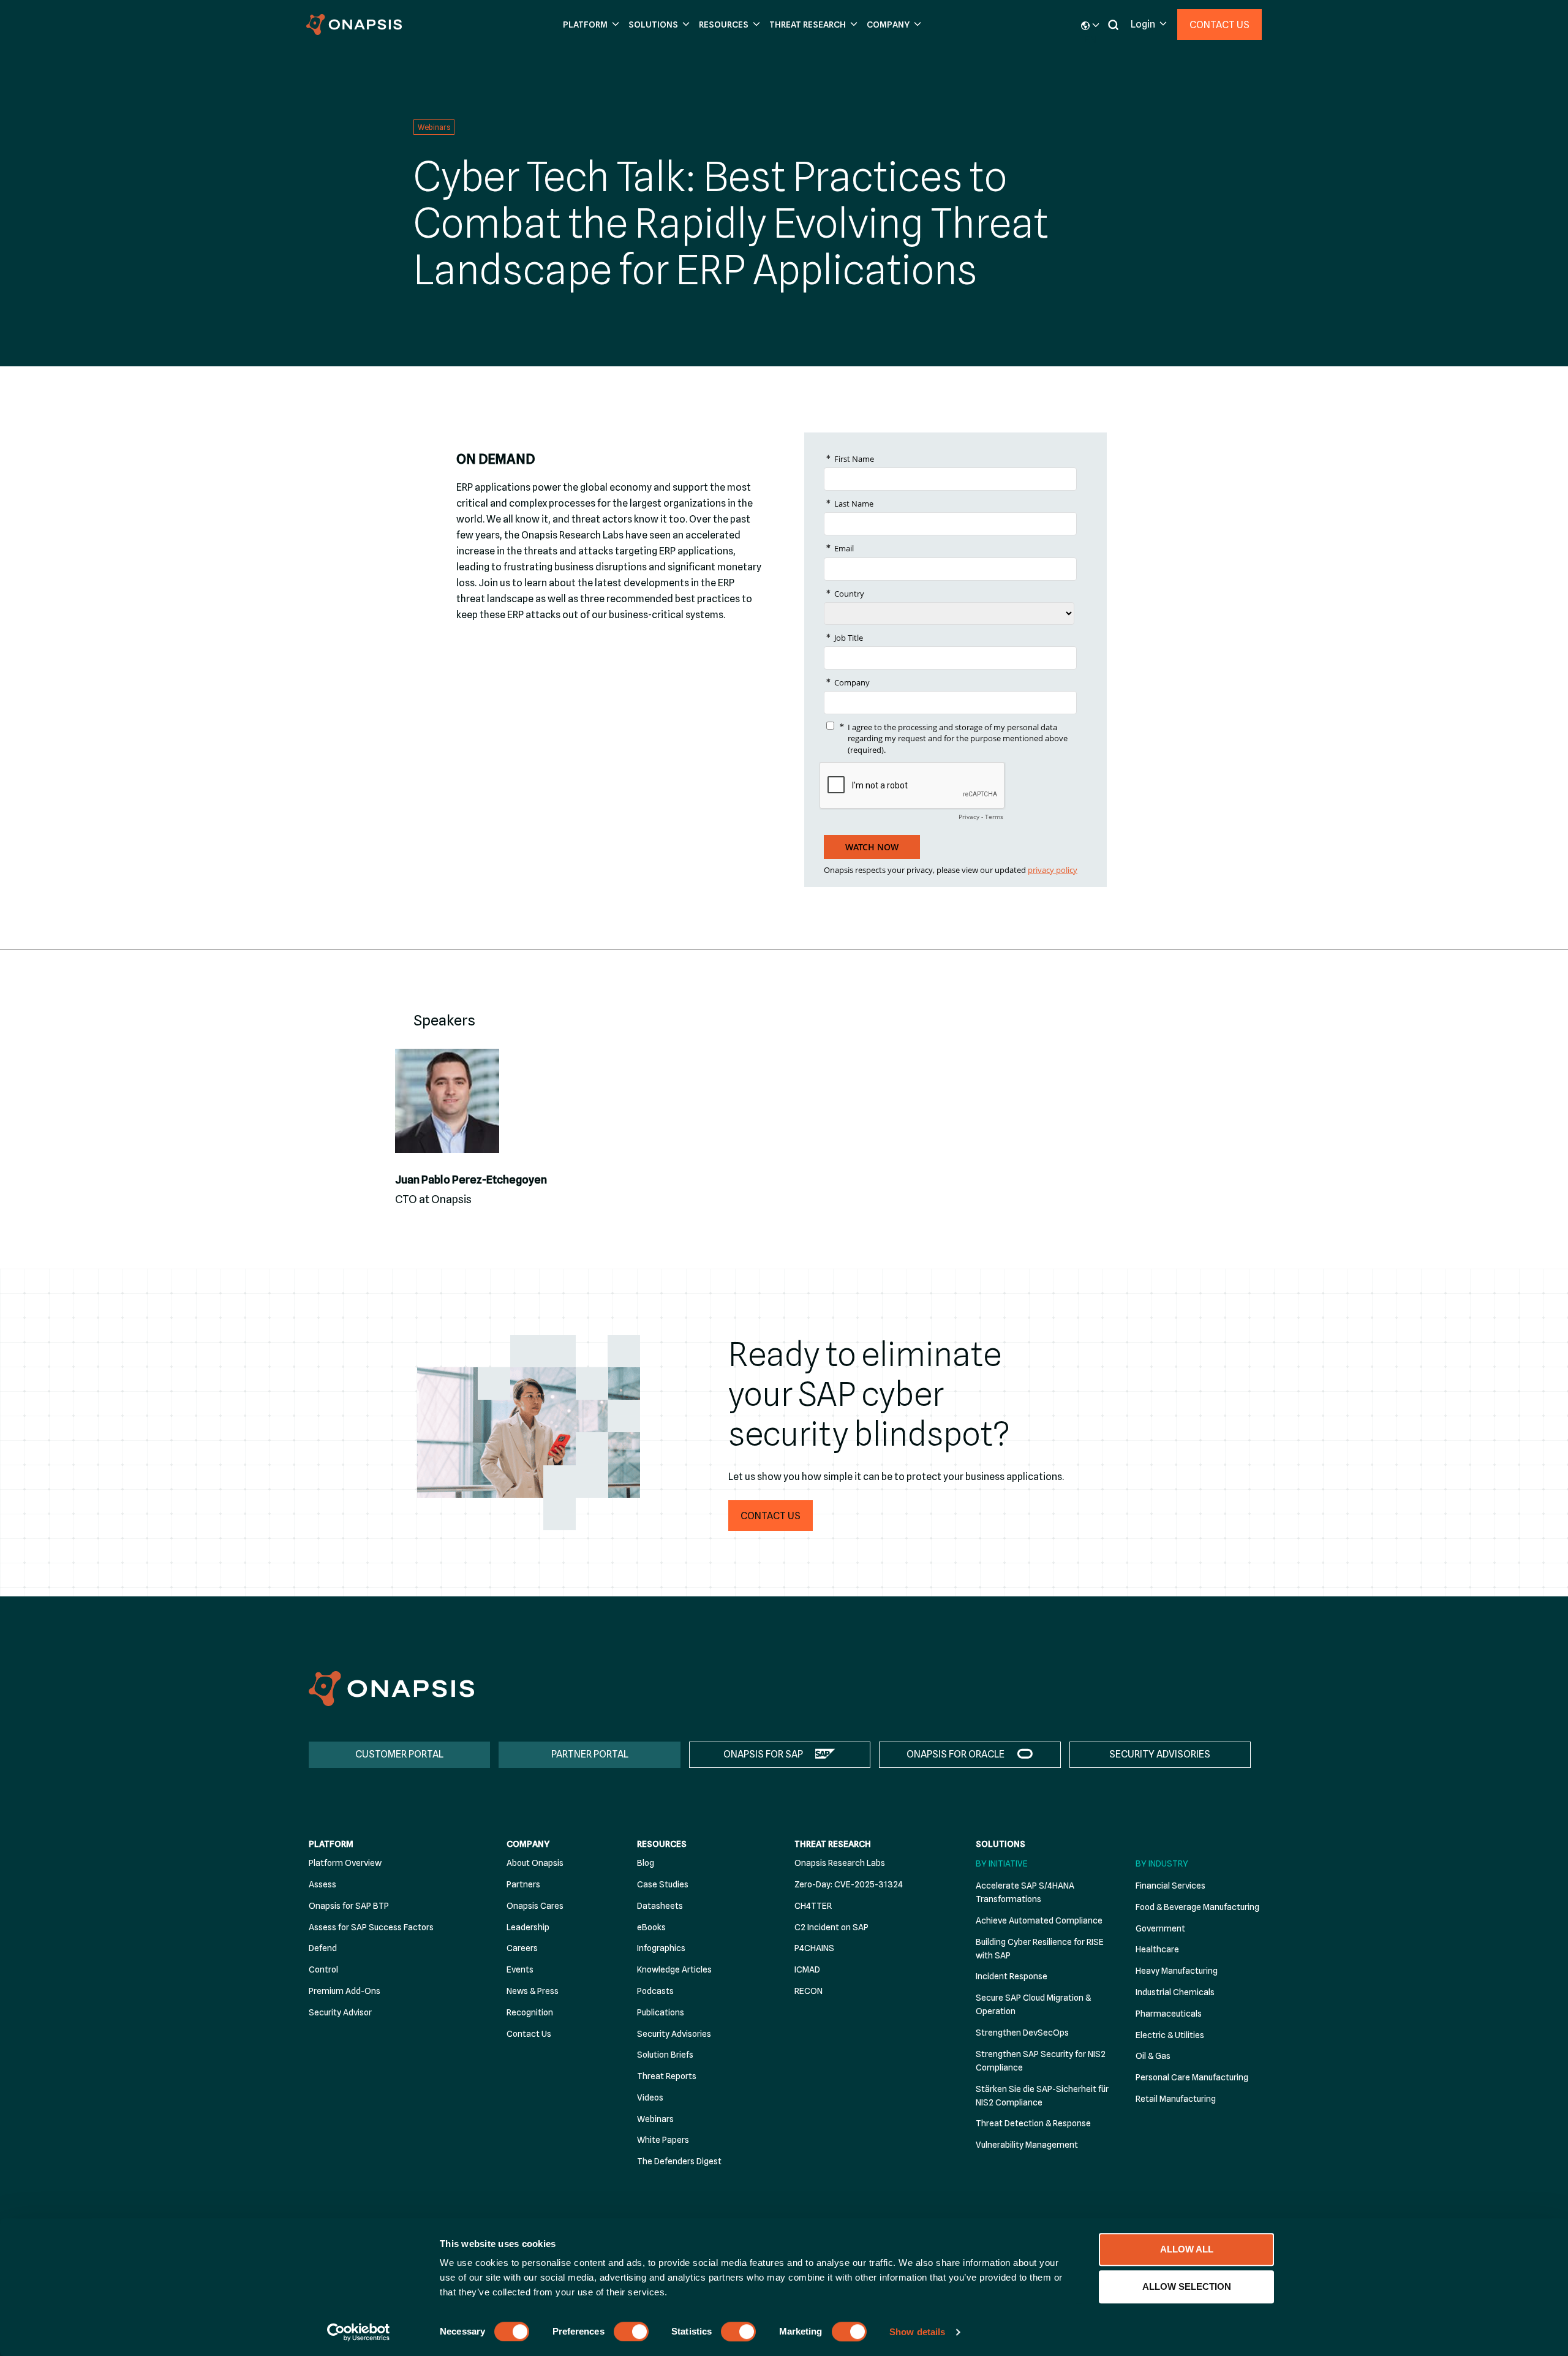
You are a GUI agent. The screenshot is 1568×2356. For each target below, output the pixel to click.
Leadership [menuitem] (528, 1927)
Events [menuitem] (520, 1969)
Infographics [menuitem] (661, 1948)
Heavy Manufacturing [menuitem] (1177, 1971)
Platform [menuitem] (331, 1844)
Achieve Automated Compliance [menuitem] (1039, 1920)
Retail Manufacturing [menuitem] (1176, 2099)
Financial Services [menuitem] (1170, 1886)
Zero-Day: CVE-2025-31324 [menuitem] (849, 1884)
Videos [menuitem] (650, 2097)
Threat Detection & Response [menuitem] (1033, 2123)
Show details (917, 2332)
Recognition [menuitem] (530, 2012)
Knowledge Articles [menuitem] (674, 1969)
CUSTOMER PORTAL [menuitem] (399, 1754)
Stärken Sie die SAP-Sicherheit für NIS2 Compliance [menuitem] (1042, 2096)
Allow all (1187, 2249)
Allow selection (1187, 2286)
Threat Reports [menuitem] (667, 2076)
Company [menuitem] (528, 1844)
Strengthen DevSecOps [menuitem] (1022, 2033)
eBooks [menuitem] (651, 1927)
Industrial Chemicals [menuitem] (1175, 1992)
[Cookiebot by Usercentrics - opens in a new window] (359, 2332)
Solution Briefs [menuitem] (665, 2055)
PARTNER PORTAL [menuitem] (590, 1754)
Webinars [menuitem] (655, 2119)
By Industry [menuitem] (1162, 1863)
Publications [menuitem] (661, 2012)
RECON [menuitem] (809, 1991)
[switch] (631, 2331)
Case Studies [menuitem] (663, 1884)
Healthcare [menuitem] (1157, 1949)
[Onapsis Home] (391, 1689)
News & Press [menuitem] (533, 1991)
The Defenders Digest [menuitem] (679, 2161)
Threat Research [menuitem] (833, 1844)
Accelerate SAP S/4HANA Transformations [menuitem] (1025, 1892)
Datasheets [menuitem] (660, 1906)
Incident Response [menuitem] (1012, 1976)
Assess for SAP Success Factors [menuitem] (371, 1927)
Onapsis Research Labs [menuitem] (840, 1863)
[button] (590, 25)
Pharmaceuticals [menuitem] (1169, 2014)
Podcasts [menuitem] (655, 1991)
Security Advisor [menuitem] (340, 2012)
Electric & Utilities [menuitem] (1170, 2035)
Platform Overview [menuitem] (345, 1863)
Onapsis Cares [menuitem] (535, 1906)
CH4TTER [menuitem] (813, 1906)
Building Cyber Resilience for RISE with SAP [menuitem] (1040, 1949)
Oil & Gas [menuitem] (1153, 2056)
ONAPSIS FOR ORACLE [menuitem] (956, 1754)
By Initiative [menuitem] (1002, 1863)
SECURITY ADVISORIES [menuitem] (1160, 1754)
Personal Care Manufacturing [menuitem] (1192, 2077)
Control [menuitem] (323, 1969)
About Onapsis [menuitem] (535, 1863)
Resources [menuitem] (662, 1844)
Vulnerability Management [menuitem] (1027, 2145)
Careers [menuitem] (522, 1948)
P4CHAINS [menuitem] (814, 1948)
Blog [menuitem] (646, 1863)
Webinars (434, 127)
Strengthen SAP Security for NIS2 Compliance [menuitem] (1041, 2061)
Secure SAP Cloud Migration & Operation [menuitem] (1033, 2004)
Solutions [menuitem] (1001, 1844)
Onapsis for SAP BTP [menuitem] (349, 1906)
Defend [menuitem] (323, 1948)
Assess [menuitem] (322, 1884)
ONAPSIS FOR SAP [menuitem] (763, 1754)
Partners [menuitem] (523, 1884)
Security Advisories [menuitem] (674, 2034)
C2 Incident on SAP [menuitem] (831, 1927)
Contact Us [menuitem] (529, 2034)
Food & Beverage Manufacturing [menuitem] (1197, 1907)
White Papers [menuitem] (663, 2140)
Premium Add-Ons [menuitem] (345, 1991)
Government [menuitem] (1160, 1928)
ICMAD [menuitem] (807, 1969)
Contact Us (1219, 25)
